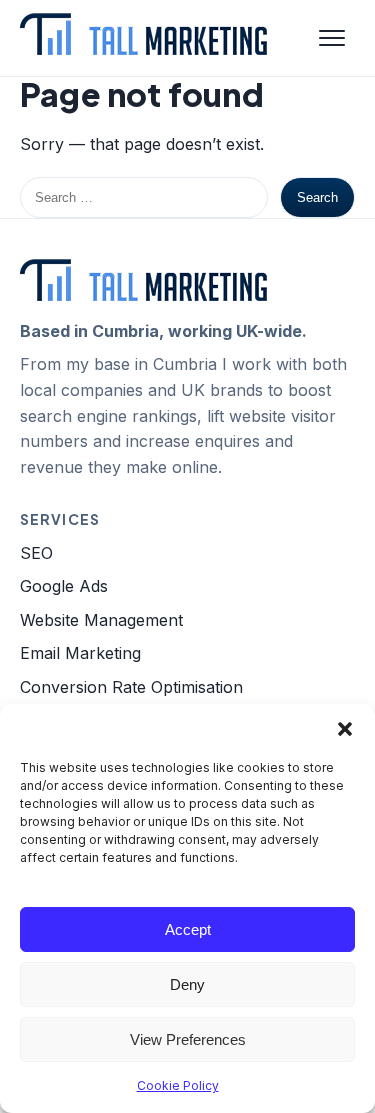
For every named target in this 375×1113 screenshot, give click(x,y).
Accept (188, 929)
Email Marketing (80, 653)
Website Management (101, 620)
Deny (187, 984)
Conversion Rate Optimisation (131, 687)
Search (317, 197)
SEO (36, 553)
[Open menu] (332, 38)
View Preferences (188, 1039)
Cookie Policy (178, 1085)
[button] (345, 729)
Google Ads (64, 586)
